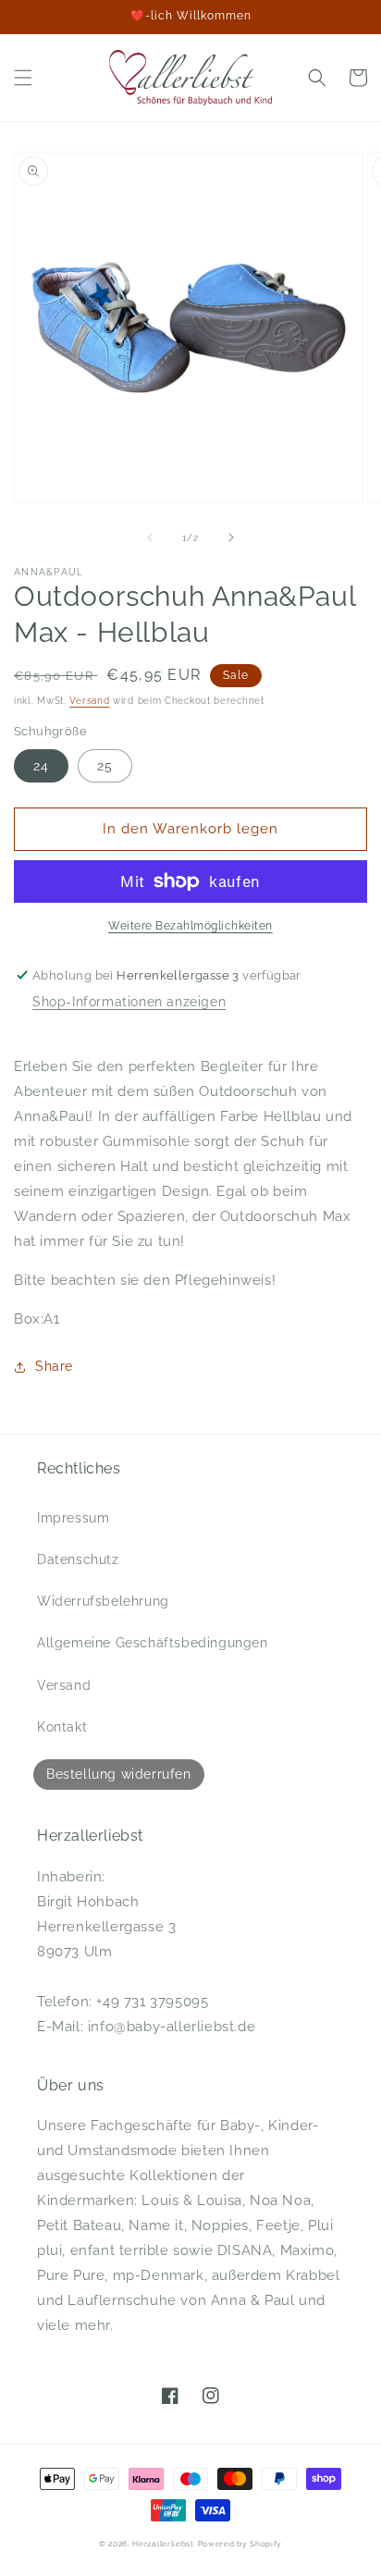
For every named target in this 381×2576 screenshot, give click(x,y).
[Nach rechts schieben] (231, 537)
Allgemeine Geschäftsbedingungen (153, 1643)
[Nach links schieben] (150, 537)
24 (41, 766)
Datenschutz (78, 1559)
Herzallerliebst (163, 2544)
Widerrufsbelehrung (103, 1601)
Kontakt (62, 1727)
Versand (89, 701)
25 (105, 766)
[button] (23, 78)
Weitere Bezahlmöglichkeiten (190, 926)
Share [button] (54, 1366)
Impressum (73, 1518)
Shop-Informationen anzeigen (129, 1002)
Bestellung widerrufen (119, 1774)
